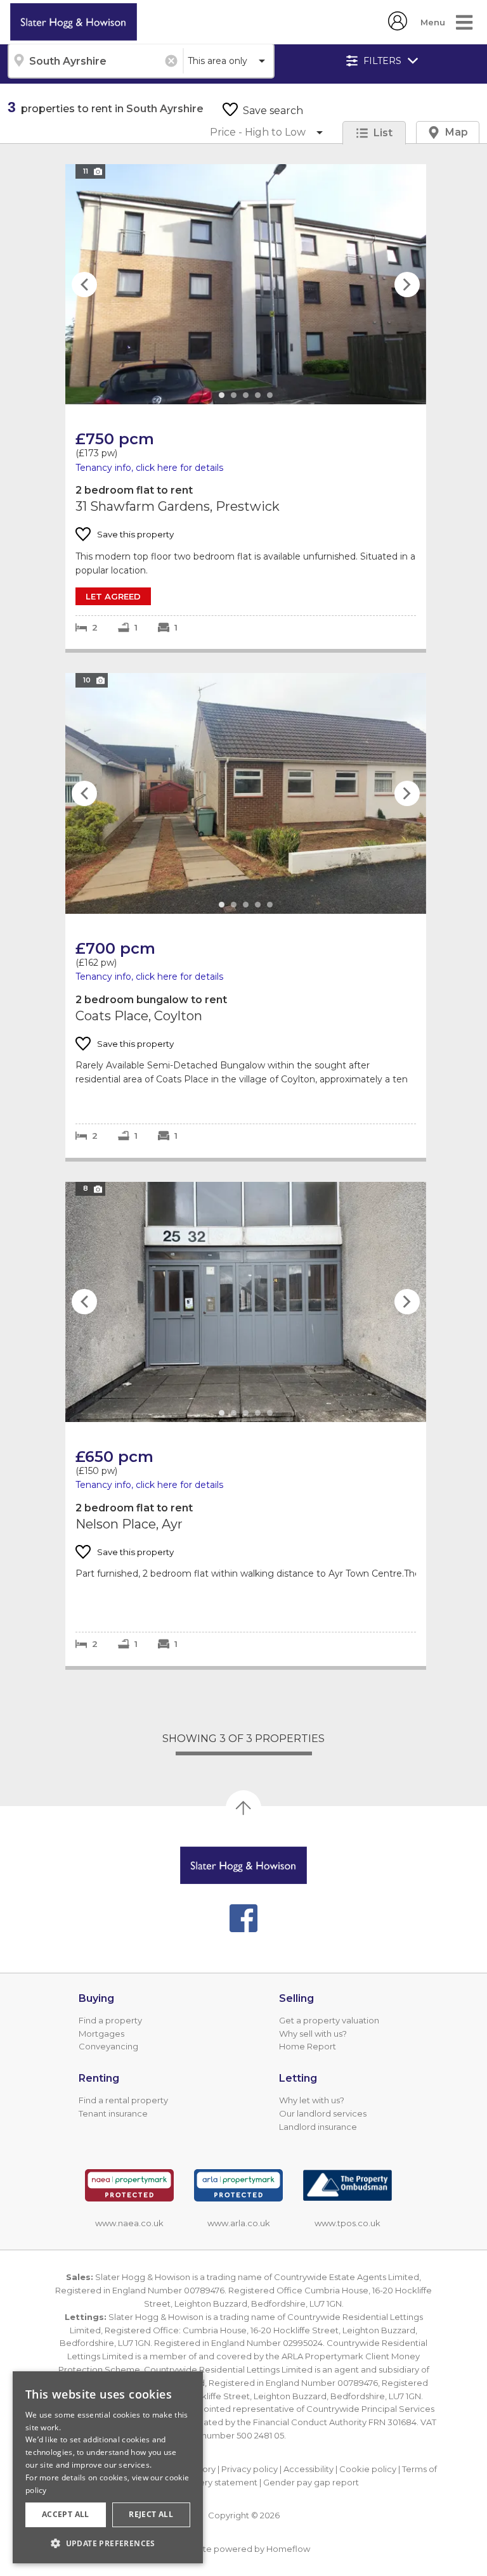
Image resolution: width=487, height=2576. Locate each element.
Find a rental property (123, 2100)
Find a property (110, 2020)
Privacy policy (250, 2469)
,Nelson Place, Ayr (246, 1424)
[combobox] (95, 61)
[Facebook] (243, 1918)
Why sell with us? (313, 2034)
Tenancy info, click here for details (149, 468)
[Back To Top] (243, 1808)
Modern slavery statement (203, 2482)
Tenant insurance (113, 2113)
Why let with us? (312, 2100)
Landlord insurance (318, 2127)
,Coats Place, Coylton (246, 915)
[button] (108, 2543)
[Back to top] (243, 1865)
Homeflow (288, 2549)
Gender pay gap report (311, 2482)
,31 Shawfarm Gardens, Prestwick (246, 407)
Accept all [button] (66, 2514)
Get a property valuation (329, 2020)
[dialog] (108, 2467)
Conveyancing (108, 2046)
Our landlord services (323, 2113)
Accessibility (308, 2469)
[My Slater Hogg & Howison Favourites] (398, 27)
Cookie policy (368, 2469)
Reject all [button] (151, 2514)
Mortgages (101, 2034)
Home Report (308, 2046)
